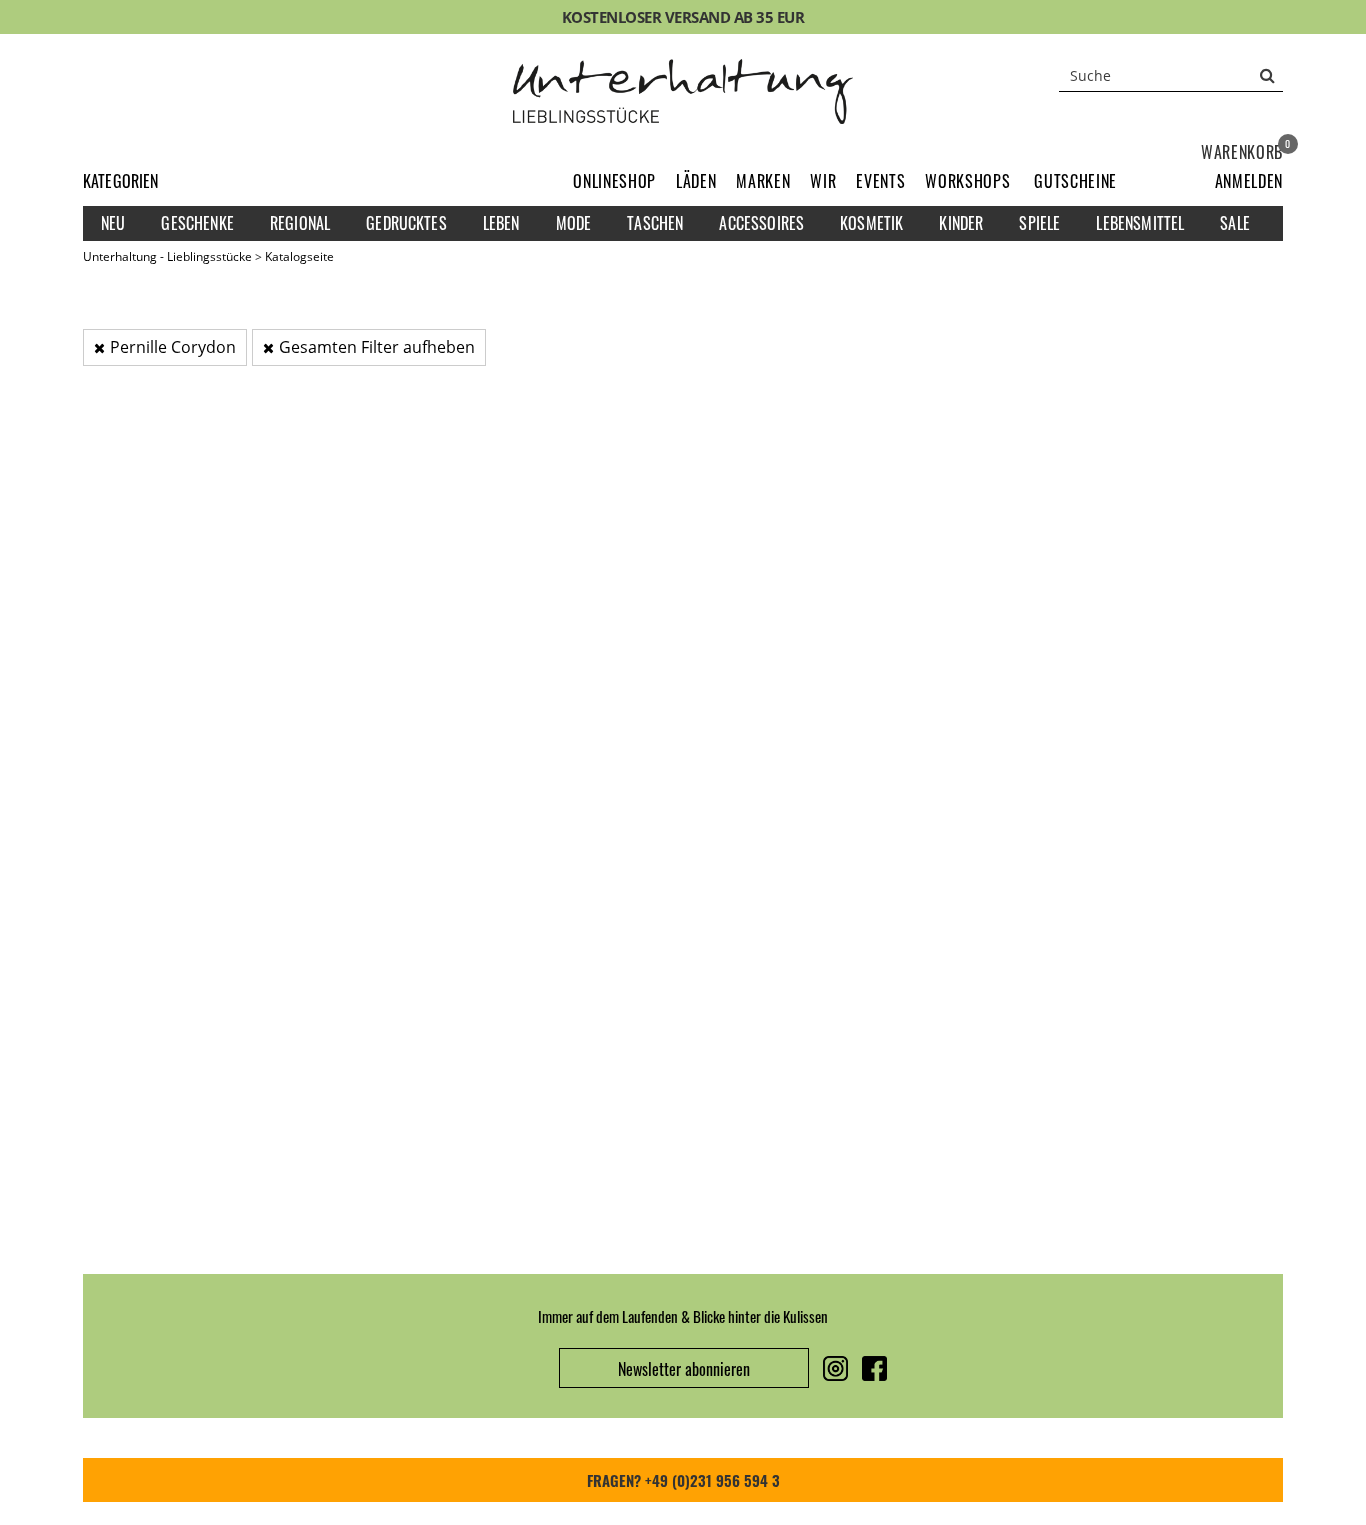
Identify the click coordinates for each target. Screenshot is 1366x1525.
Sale (1235, 223)
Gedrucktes (406, 223)
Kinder (961, 223)
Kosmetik (871, 223)
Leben (501, 223)
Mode (574, 223)
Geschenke (197, 223)
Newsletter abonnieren (684, 1369)
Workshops (967, 181)
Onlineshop (614, 181)
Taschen (655, 223)
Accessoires (761, 223)
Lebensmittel (1140, 223)
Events (880, 181)
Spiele (1039, 223)
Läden (696, 181)
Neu (113, 223)
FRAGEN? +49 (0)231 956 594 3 (683, 1480)
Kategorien (121, 181)
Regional (300, 223)
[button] (1249, 181)
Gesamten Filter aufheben (377, 347)
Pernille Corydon (173, 347)
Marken (763, 181)
